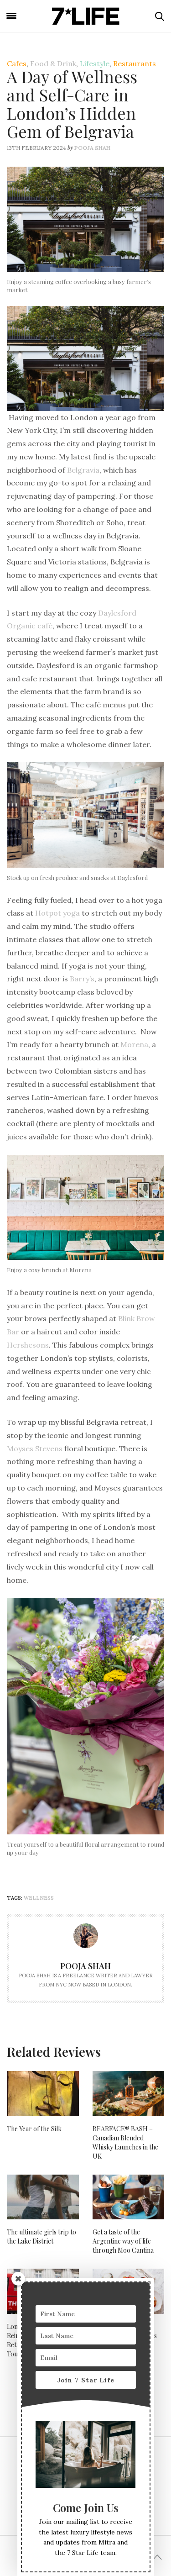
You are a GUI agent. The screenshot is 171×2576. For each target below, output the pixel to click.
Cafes (17, 63)
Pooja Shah (92, 148)
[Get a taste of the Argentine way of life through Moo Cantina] (129, 2197)
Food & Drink (53, 63)
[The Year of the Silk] (43, 2093)
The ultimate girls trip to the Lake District (41, 2236)
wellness (39, 1898)
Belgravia (83, 470)
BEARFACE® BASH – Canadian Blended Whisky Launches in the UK (125, 2142)
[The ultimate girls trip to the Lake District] (43, 2197)
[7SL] (86, 16)
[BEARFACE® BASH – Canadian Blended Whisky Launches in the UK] (129, 2093)
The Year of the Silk (34, 2129)
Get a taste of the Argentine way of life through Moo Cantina (123, 2241)
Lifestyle (95, 63)
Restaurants (135, 63)
